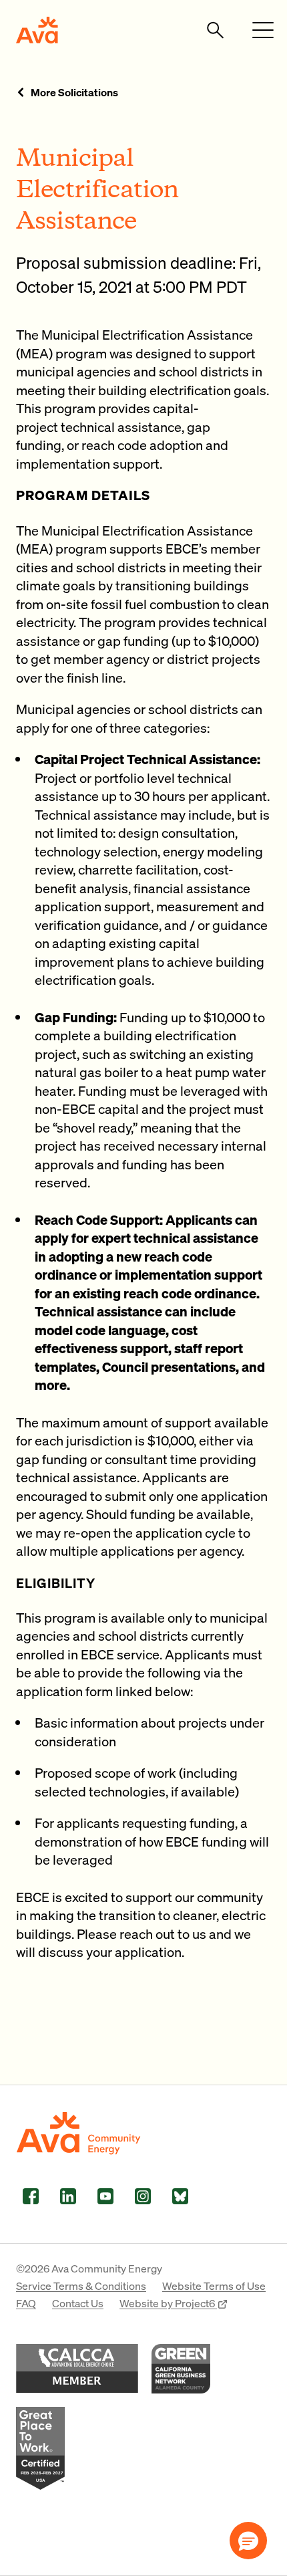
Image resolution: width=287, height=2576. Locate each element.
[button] (248, 2541)
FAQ (26, 2303)
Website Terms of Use (214, 2286)
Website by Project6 (168, 2303)
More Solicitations (74, 92)
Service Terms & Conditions (81, 2286)
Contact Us (78, 2303)
